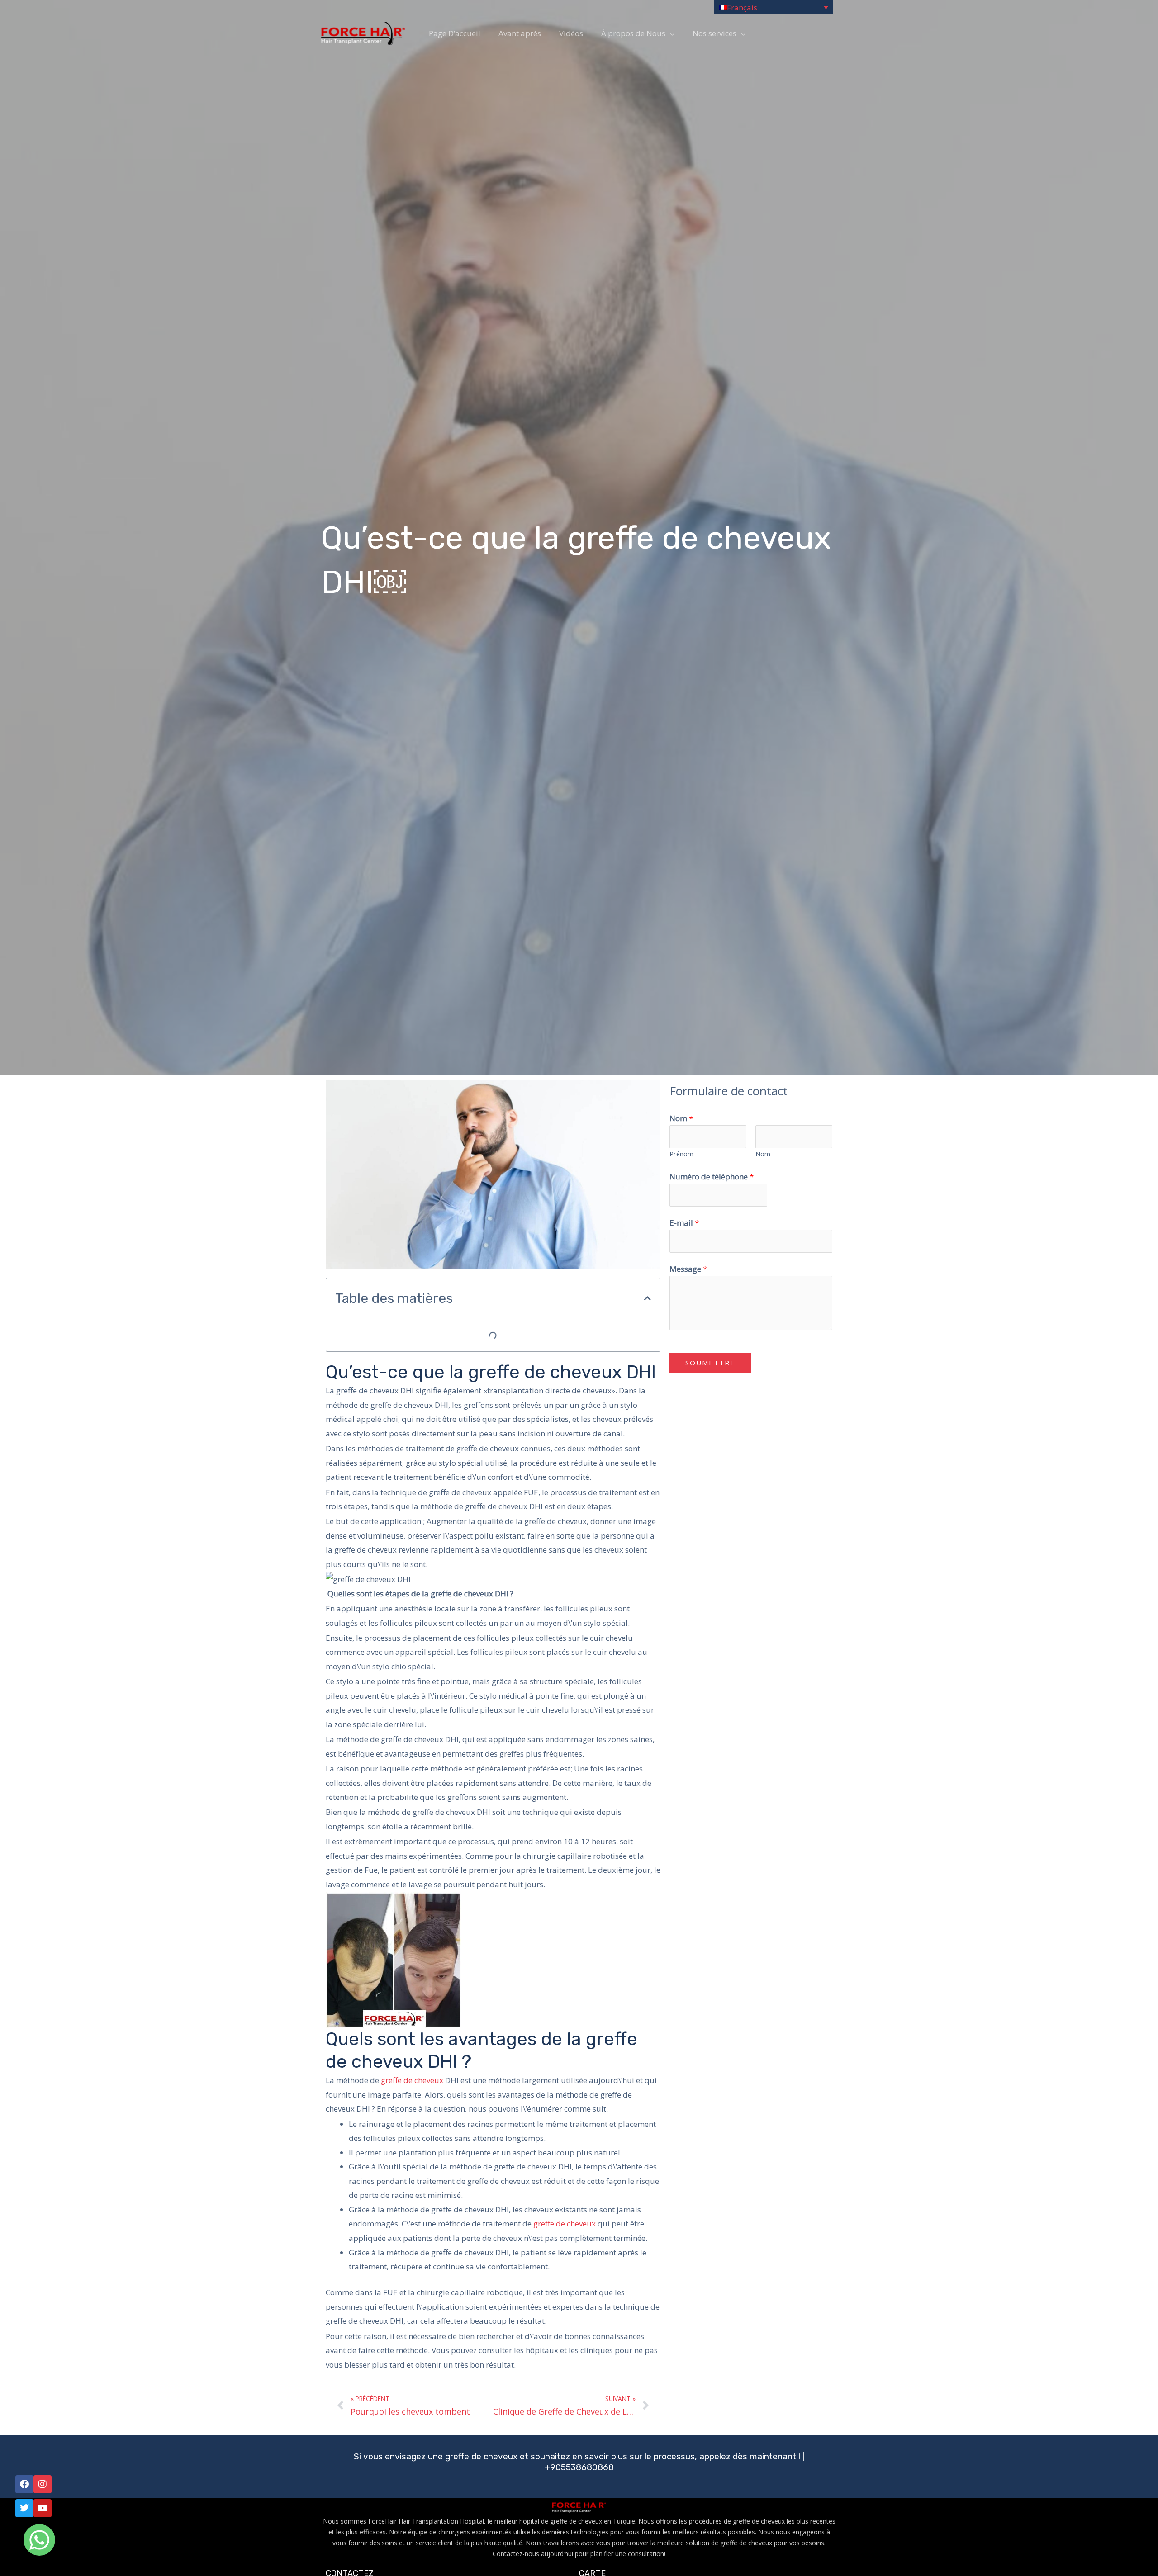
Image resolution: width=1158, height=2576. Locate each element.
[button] (648, 1298)
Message (688, 1269)
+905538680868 (579, 2467)
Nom (681, 1118)
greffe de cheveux (412, 2080)
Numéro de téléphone (712, 1177)
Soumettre (710, 1363)
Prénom (681, 1154)
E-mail (684, 1223)
